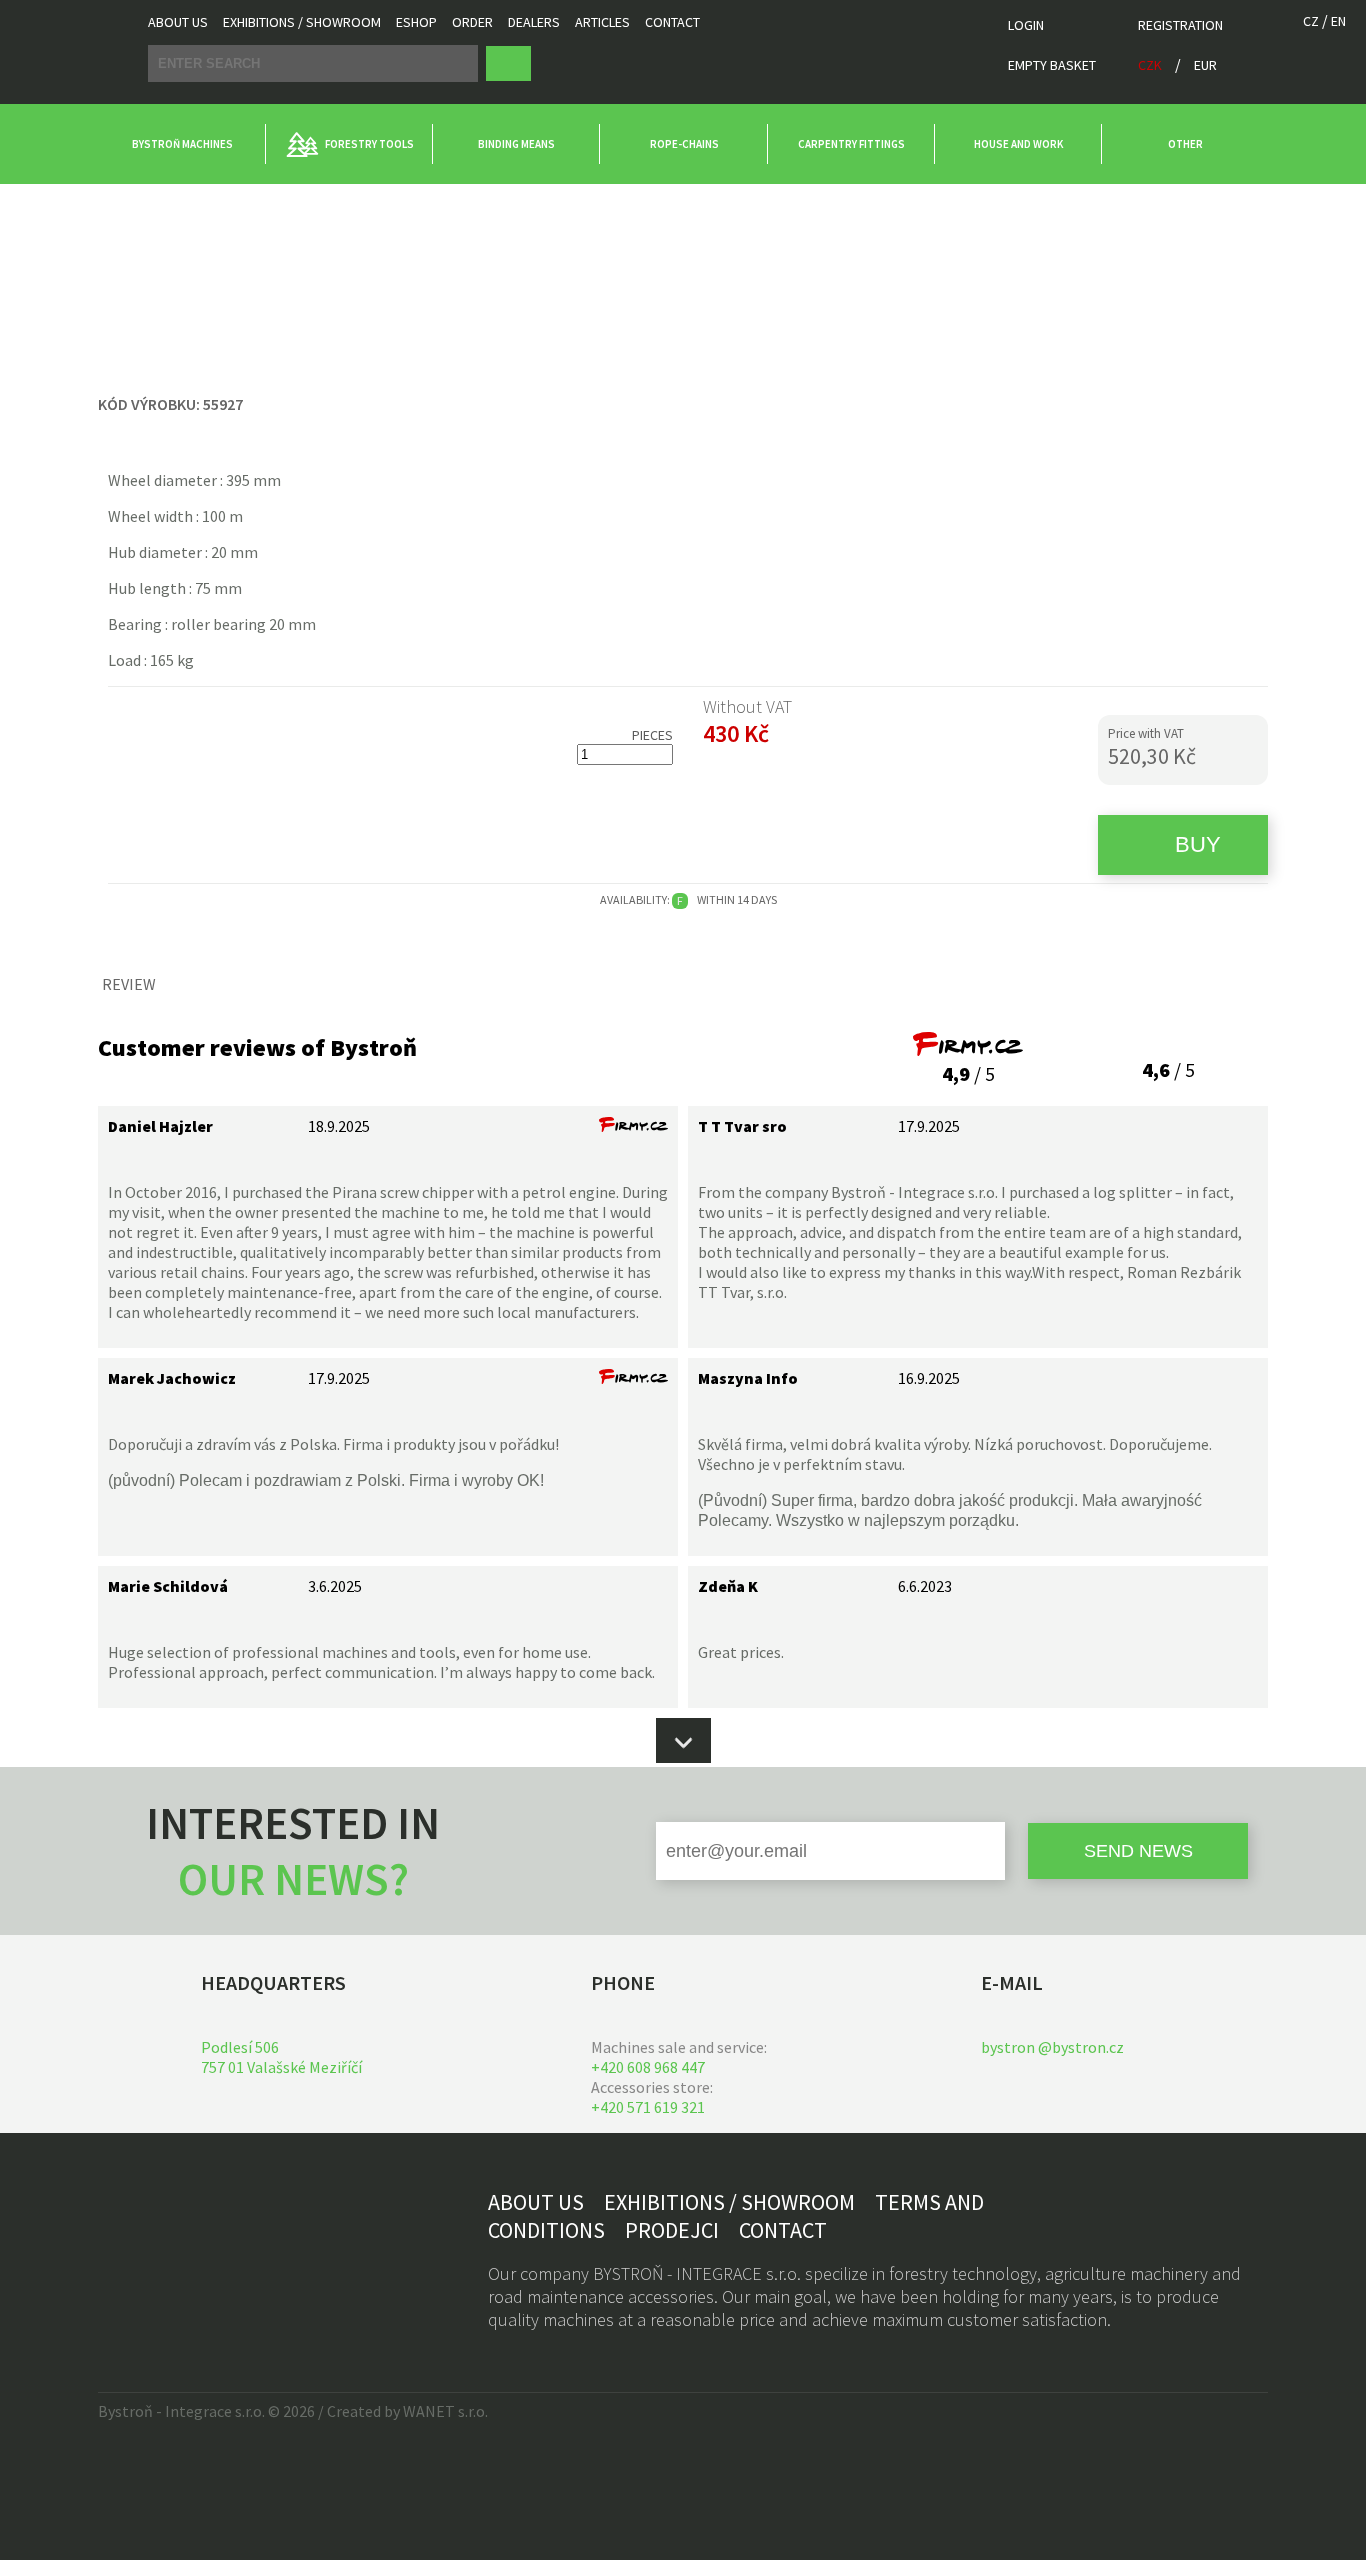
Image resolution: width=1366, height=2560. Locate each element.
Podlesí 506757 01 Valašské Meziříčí (281, 2057)
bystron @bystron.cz (1052, 2047)
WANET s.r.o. (445, 2411)
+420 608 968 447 (648, 2067)
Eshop (416, 22)
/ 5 (968, 1073)
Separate (257, 203)
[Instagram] (161, 2238)
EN (1338, 21)
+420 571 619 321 (648, 2107)
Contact (672, 22)
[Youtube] (204, 2238)
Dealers (534, 22)
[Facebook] (118, 2238)
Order (472, 22)
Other (118, 203)
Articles (602, 22)
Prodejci (672, 2230)
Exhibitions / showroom (302, 22)
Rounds (183, 203)
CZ (1311, 21)
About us (178, 22)
